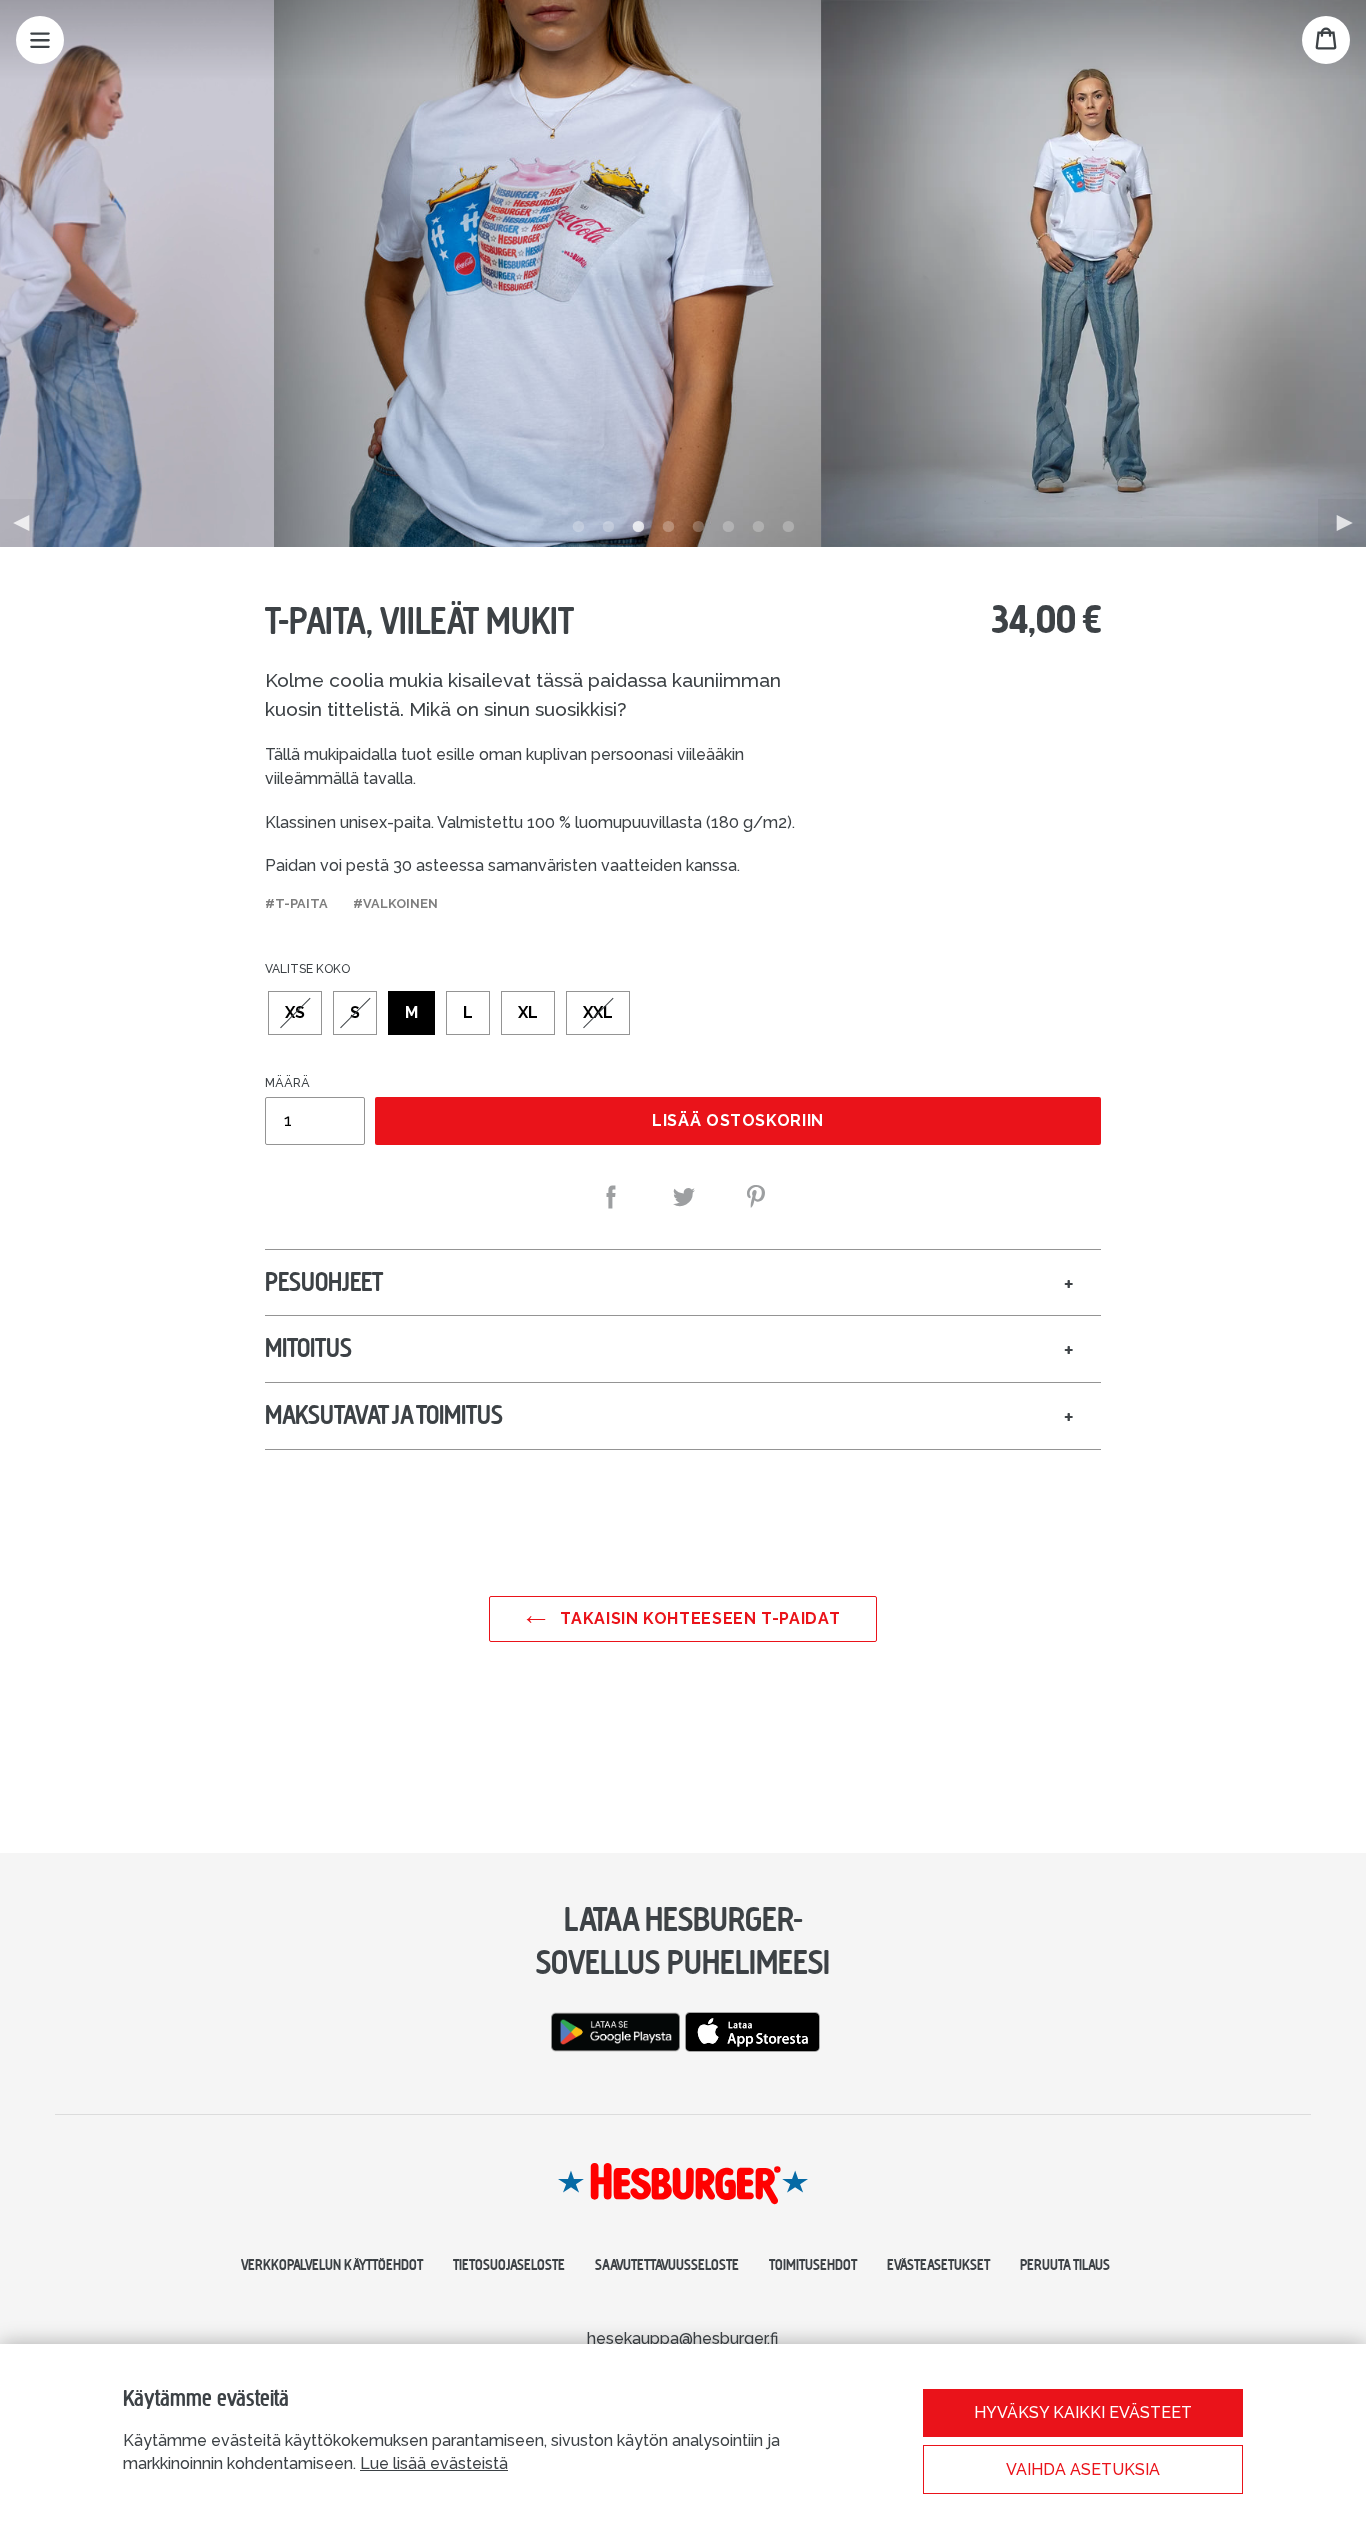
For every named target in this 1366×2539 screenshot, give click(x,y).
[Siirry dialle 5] (698, 527)
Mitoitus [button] (308, 1348)
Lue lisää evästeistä (434, 2463)
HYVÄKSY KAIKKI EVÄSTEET (1083, 2412)
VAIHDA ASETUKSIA (1083, 2469)
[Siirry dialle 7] (758, 527)
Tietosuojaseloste (509, 2265)
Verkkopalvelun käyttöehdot (332, 2265)
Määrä (287, 1083)
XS (295, 1012)
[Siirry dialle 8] (788, 527)
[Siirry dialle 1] (578, 527)
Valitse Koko (307, 969)
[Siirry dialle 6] (728, 527)
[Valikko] (40, 40)
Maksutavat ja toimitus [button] (384, 1415)
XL (528, 1012)
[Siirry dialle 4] (668, 527)
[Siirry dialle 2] (608, 527)
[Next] (1342, 523)
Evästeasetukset (938, 2265)
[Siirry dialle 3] (638, 527)
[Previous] (24, 523)
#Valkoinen (395, 903)
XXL (598, 1012)
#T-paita (296, 903)
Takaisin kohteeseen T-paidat (698, 1618)
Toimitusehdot (813, 2265)
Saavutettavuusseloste (667, 2265)
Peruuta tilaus (1065, 2265)
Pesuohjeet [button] (324, 1282)
